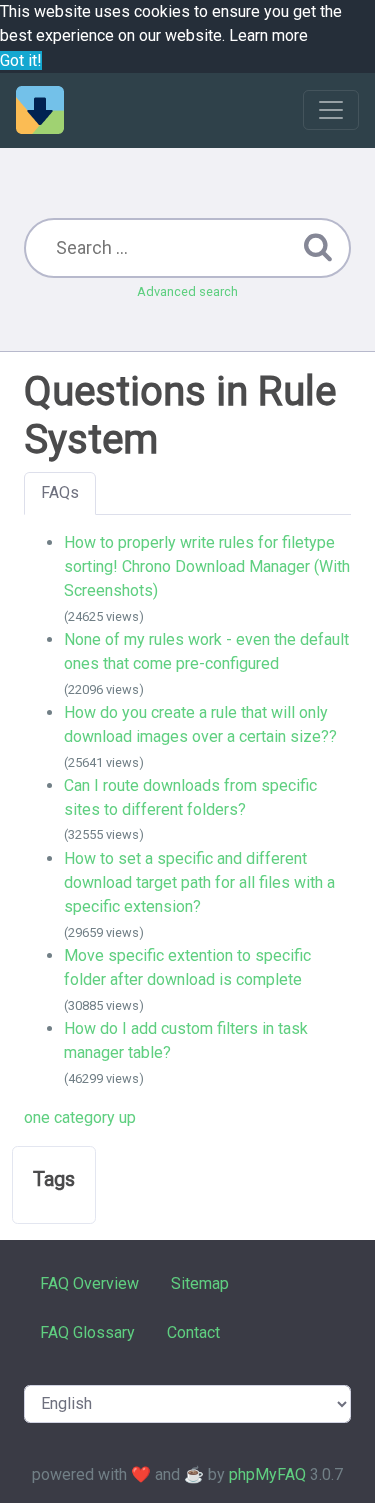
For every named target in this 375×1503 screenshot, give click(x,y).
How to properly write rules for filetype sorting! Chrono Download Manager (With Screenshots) (207, 567)
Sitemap (200, 1283)
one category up (80, 1117)
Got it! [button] (21, 60)
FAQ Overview (89, 1283)
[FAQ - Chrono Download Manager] (40, 110)
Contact (193, 1332)
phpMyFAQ (267, 1474)
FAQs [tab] (60, 492)
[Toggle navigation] (331, 110)
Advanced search (187, 291)
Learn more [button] (268, 35)
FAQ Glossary (87, 1332)
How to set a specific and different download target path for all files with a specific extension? (199, 883)
